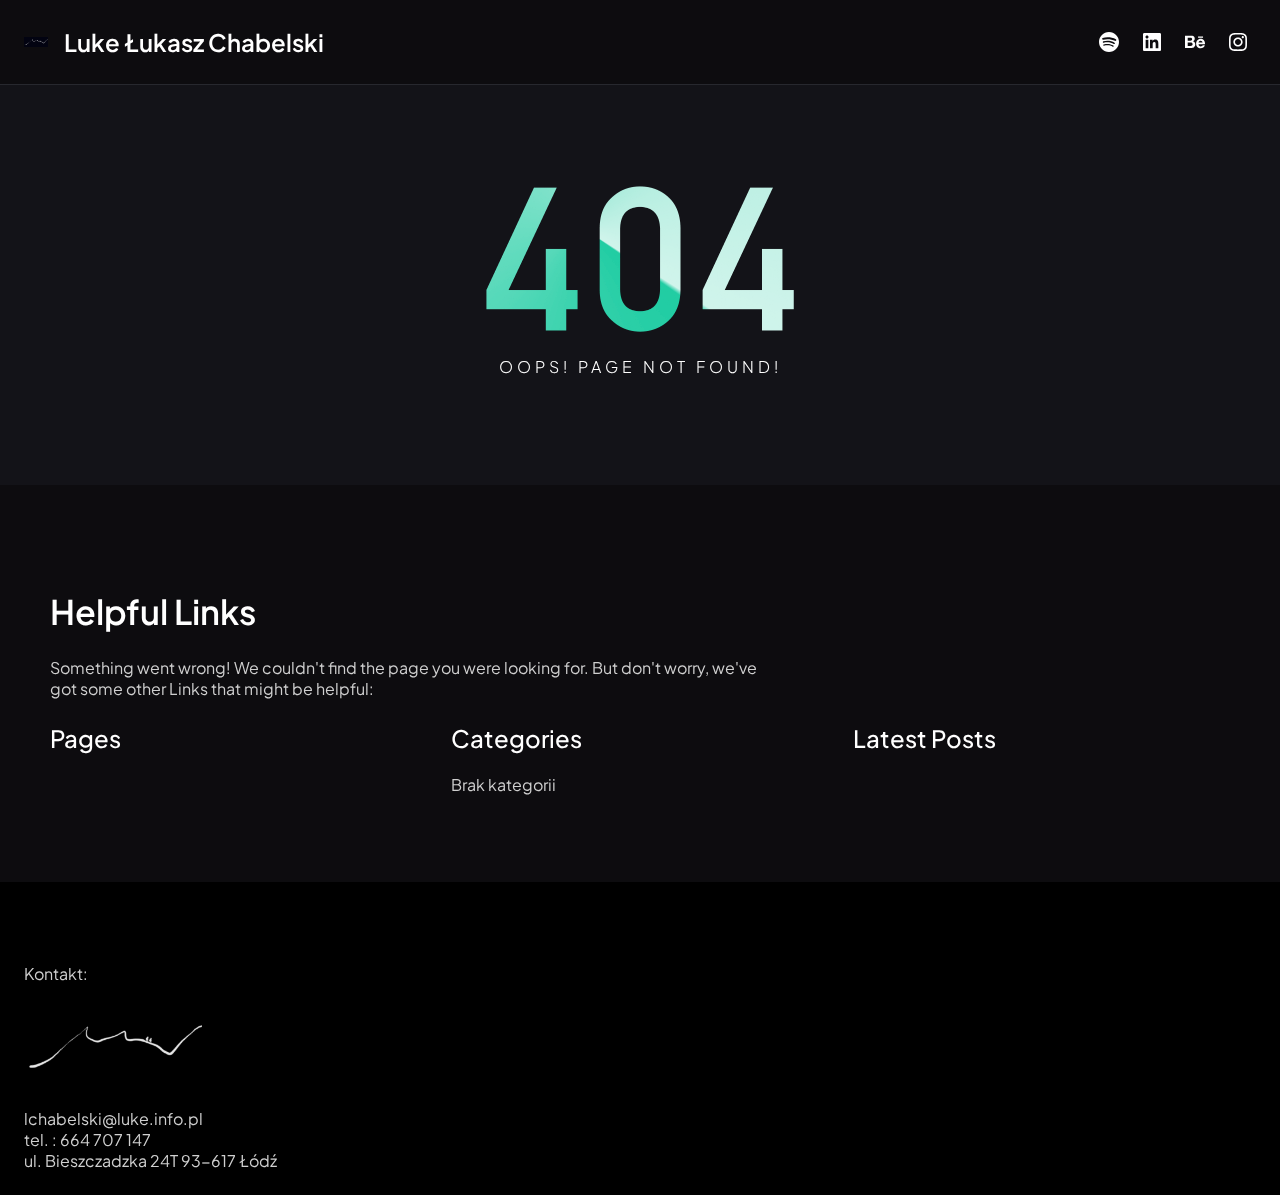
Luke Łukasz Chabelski (194, 42)
